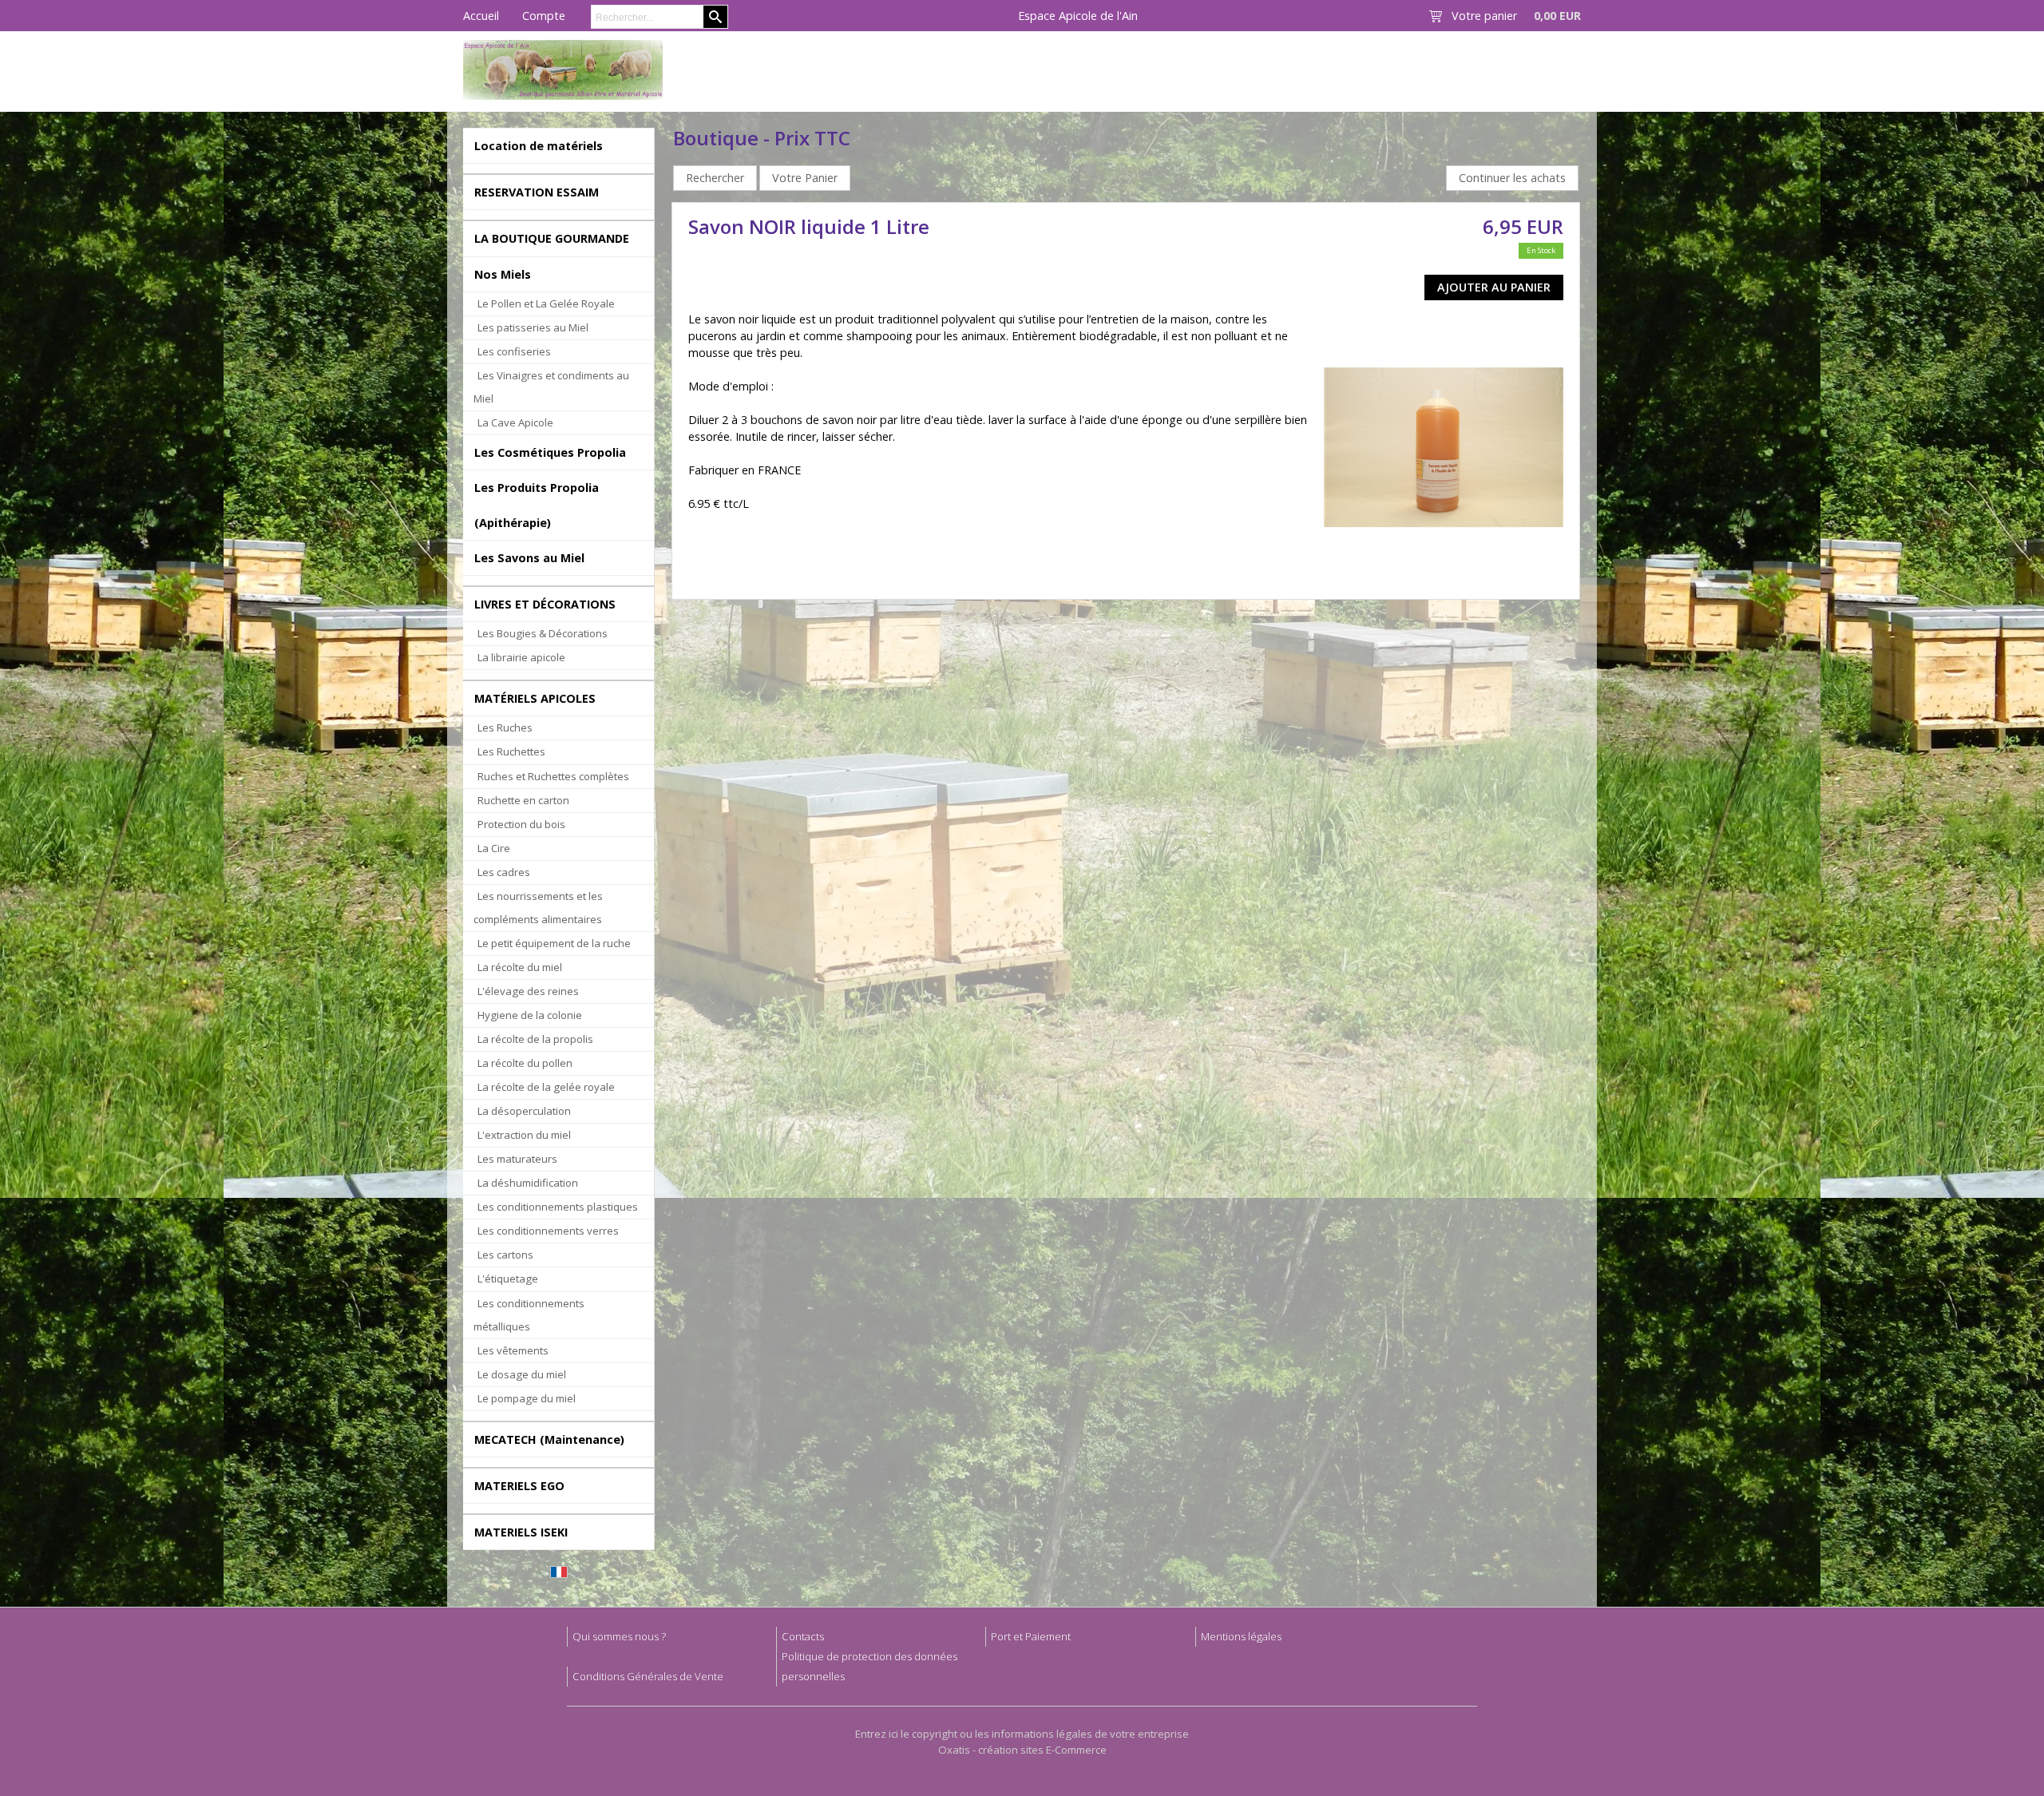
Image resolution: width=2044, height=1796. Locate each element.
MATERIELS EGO (519, 1486)
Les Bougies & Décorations (543, 633)
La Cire (494, 848)
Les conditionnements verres (548, 1231)
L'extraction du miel (524, 1135)
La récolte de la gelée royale (546, 1087)
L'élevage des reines (528, 991)
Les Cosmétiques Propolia (550, 452)
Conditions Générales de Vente (648, 1676)
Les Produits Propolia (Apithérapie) (537, 505)
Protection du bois (521, 824)
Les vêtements (513, 1350)
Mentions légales (1241, 1636)
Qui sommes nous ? (619, 1636)
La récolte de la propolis (535, 1039)
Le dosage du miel (522, 1374)
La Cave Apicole (515, 422)
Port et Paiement (1031, 1636)
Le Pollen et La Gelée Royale (546, 303)
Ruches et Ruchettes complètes (553, 776)
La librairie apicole (521, 657)
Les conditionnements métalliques (529, 1315)
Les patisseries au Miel (533, 327)
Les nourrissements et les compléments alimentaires (538, 908)
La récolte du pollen (525, 1063)
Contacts (803, 1636)
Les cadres (504, 872)
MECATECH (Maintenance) (549, 1439)
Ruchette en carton (523, 800)
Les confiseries (514, 351)
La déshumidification (528, 1183)
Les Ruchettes (511, 751)
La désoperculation (524, 1111)
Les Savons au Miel (529, 558)
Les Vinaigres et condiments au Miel (551, 387)
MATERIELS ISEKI (521, 1532)
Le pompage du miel (527, 1398)
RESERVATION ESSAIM (537, 192)
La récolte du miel (520, 967)
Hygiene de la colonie (530, 1015)
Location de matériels (539, 146)
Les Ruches (505, 728)
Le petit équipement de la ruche (554, 943)
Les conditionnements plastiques (558, 1207)
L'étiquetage (508, 1279)
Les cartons (505, 1255)
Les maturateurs (517, 1159)
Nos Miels (503, 274)
